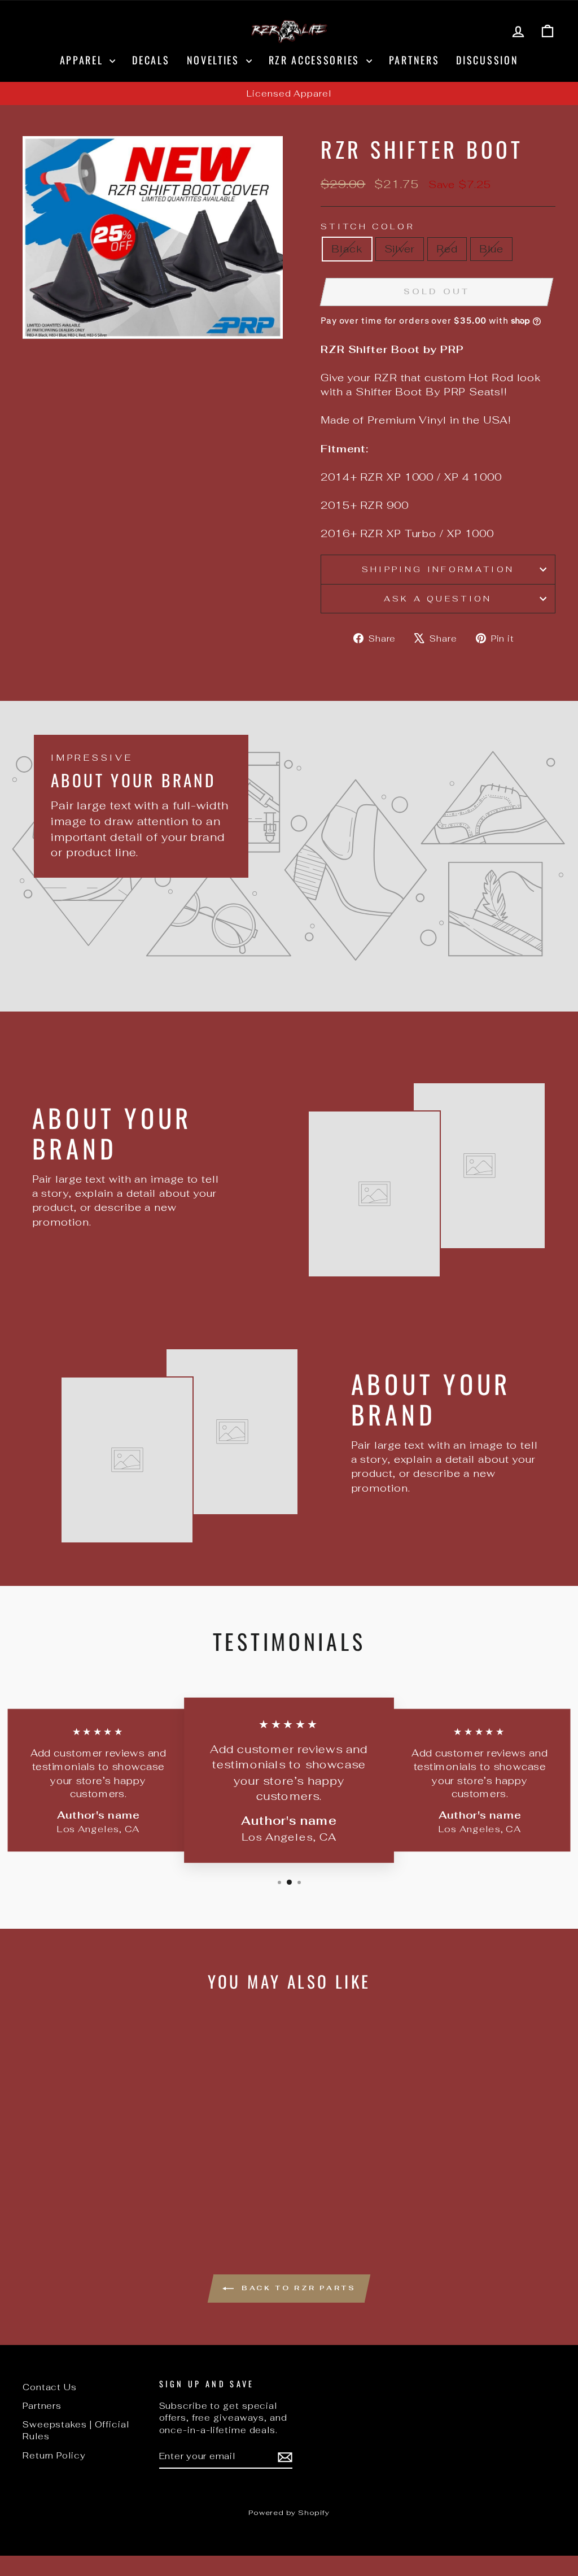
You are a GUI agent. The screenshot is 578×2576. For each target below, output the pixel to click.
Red (447, 249)
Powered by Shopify (289, 2512)
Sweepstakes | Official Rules (76, 2430)
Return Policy (54, 2455)
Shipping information (438, 569)
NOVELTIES (215, 60)
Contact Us (50, 2387)
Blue (492, 249)
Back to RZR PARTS (297, 2287)
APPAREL (84, 60)
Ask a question (438, 598)
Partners (414, 60)
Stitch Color (367, 226)
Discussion (487, 60)
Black (347, 249)
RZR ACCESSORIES (316, 60)
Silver (400, 249)
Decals (151, 60)
